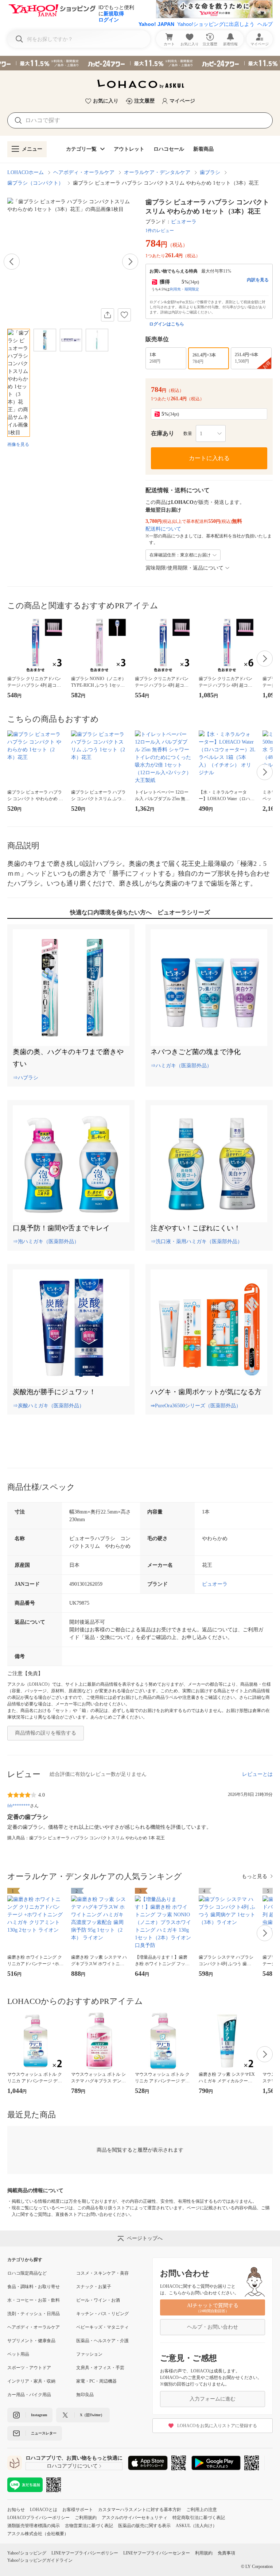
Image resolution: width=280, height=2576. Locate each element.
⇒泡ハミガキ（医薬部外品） (46, 1241)
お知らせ (16, 2510)
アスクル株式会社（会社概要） (38, 2534)
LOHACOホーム (26, 172)
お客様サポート (78, 2510)
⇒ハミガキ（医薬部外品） (181, 1066)
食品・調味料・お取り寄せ (34, 2287)
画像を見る (18, 444)
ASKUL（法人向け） (196, 2526)
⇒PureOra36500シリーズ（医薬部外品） (196, 1406)
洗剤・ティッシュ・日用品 (34, 2314)
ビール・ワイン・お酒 (98, 2300)
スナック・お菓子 (94, 2287)
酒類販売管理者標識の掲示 (34, 2526)
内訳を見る (258, 280)
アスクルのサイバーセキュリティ (135, 2518)
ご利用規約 (86, 2518)
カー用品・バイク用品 (29, 2395)
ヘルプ (265, 24)
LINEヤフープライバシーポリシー (85, 2553)
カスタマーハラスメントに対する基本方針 (140, 2510)
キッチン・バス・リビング (102, 2314)
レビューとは (257, 1774)
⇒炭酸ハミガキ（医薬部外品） (48, 1406)
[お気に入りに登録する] (124, 315)
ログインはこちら (167, 324)
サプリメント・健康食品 (31, 2341)
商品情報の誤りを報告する (46, 1733)
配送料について (163, 529)
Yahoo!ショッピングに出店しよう (216, 24)
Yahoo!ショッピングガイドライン (40, 2560)
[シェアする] (108, 315)
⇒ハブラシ (26, 1078)
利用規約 (204, 2553)
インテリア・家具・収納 (31, 2381)
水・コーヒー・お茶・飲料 (34, 2300)
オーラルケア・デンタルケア (157, 172)
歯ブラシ (210, 172)
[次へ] (130, 262)
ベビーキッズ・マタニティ (102, 2327)
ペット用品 (18, 2354)
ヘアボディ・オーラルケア (84, 172)
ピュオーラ (184, 222)
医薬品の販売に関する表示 (144, 2526)
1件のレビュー (160, 231)
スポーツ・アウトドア (29, 2368)
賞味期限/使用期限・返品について (184, 568)
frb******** (19, 1806)
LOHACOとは (44, 2510)
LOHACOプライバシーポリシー (38, 2518)
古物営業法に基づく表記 (89, 2526)
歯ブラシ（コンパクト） (35, 183)
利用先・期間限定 (184, 289)
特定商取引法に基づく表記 (199, 2518)
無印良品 (85, 2395)
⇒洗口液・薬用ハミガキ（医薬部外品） (197, 1241)
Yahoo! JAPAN (156, 24)
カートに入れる (209, 458)
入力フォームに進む (213, 2399)
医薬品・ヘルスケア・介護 (102, 2341)
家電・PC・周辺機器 (96, 2381)
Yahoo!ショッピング (27, 2553)
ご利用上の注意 (202, 2510)
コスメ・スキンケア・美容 (102, 2273)
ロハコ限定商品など (27, 2273)
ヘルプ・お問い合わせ (213, 2327)
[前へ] (12, 262)
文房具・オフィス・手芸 (100, 2368)
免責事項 (226, 2553)
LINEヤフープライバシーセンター (157, 2553)
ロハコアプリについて (72, 2466)
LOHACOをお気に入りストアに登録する (217, 2426)
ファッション (89, 2354)
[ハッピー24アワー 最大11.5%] (140, 63)
